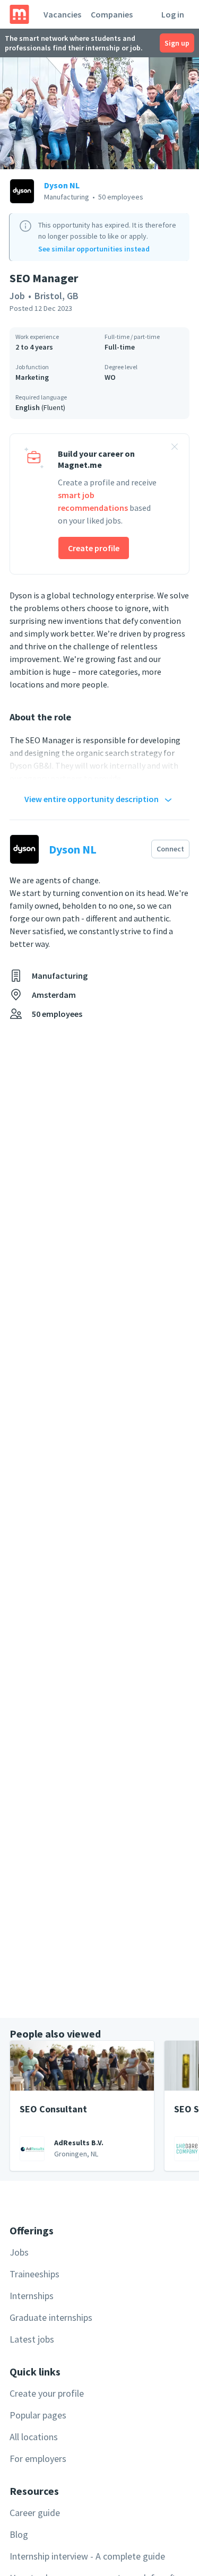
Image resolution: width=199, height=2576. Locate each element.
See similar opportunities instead (94, 249)
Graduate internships (51, 2317)
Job (17, 296)
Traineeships (34, 2274)
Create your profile (47, 2393)
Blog (19, 2534)
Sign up (177, 43)
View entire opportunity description (92, 799)
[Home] (19, 14)
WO (110, 377)
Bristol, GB (57, 296)
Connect (170, 849)
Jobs (19, 2252)
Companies (112, 14)
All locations (34, 2437)
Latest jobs (32, 2339)
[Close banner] (175, 448)
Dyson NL (62, 185)
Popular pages (38, 2415)
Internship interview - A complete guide (87, 2556)
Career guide (35, 2513)
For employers (38, 2458)
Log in (173, 14)
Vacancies (62, 14)
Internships (32, 2296)
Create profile (94, 548)
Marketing (32, 377)
